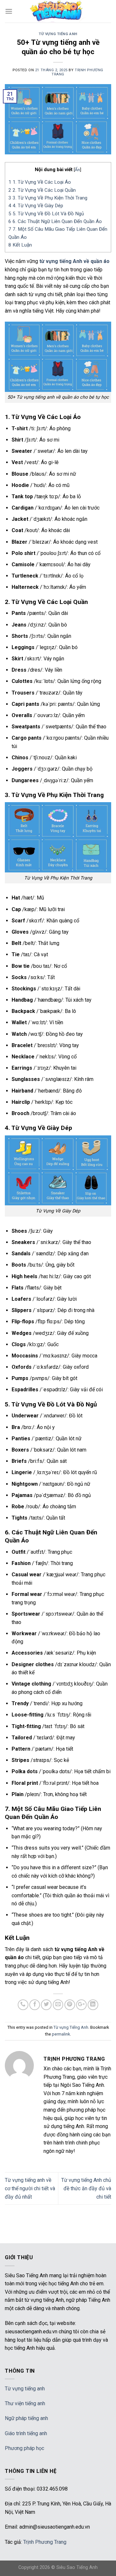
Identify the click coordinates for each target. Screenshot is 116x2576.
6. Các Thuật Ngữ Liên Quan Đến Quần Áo (55, 221)
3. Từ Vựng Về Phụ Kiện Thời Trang (48, 198)
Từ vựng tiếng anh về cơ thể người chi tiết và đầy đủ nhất (30, 2188)
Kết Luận (20, 245)
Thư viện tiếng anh (25, 2403)
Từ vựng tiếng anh (25, 2389)
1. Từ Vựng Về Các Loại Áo (40, 182)
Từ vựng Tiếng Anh (58, 34)
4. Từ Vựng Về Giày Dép (36, 206)
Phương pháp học (24, 2448)
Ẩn (77, 170)
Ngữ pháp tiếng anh (26, 2418)
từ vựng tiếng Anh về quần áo (74, 261)
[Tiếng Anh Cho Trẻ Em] (58, 11)
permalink (61, 2034)
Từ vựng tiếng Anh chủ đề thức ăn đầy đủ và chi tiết (86, 2188)
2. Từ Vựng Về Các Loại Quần (42, 190)
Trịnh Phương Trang (45, 2542)
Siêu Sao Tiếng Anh (77, 2567)
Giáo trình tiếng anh (26, 2433)
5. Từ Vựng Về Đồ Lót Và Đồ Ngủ (46, 214)
